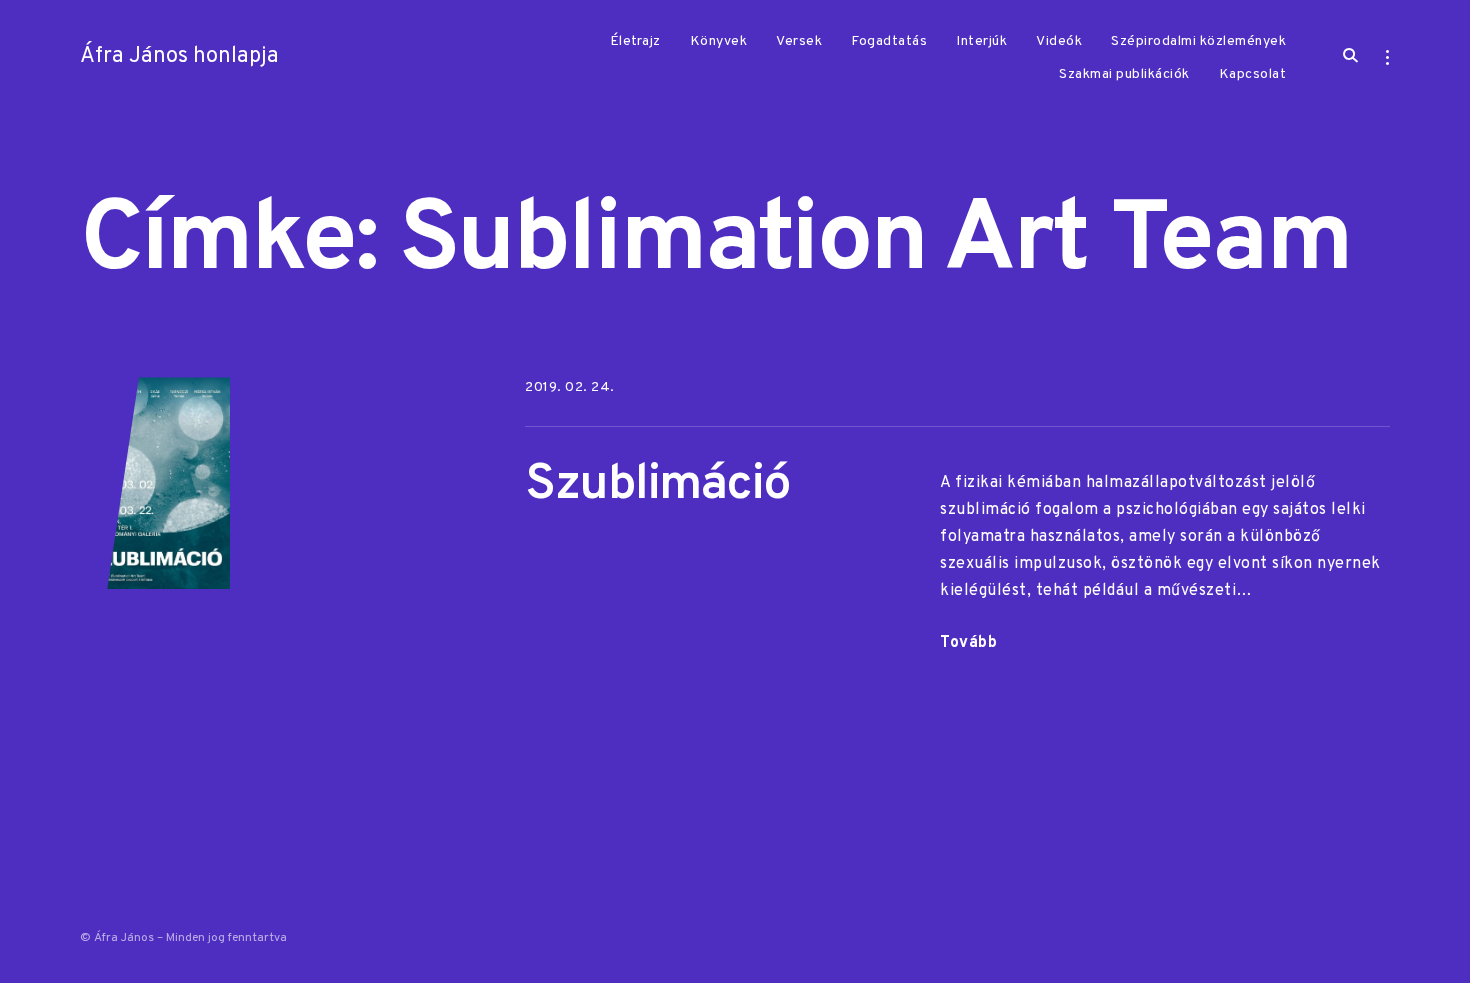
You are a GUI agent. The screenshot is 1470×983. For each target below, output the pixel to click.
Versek (799, 41)
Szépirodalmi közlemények (1198, 41)
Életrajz (635, 41)
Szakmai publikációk (1124, 74)
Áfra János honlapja (179, 56)
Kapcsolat (1253, 74)
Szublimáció (658, 485)
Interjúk (981, 41)
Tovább (968, 643)
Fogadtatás (889, 41)
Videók (1059, 41)
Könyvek (719, 41)
